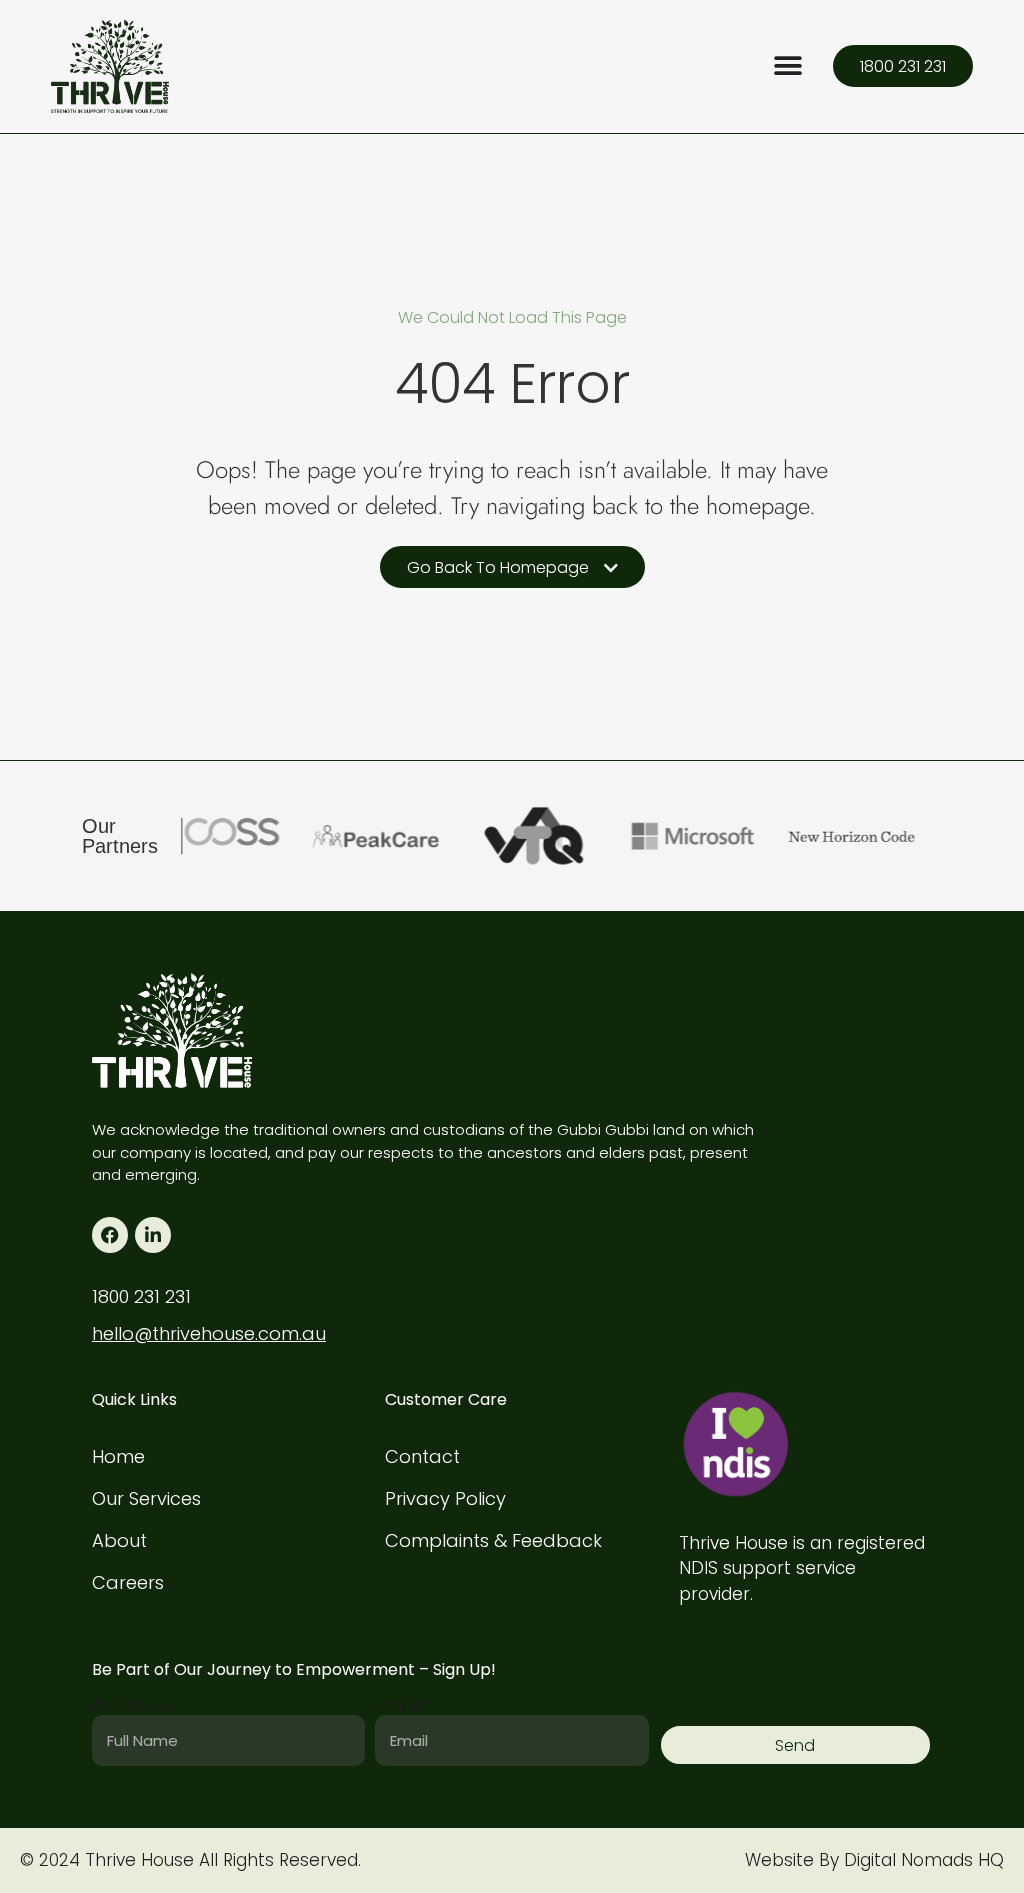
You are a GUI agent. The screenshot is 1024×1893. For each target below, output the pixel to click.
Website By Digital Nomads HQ (874, 1860)
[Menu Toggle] (788, 66)
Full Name (134, 1706)
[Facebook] (110, 1235)
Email (397, 1706)
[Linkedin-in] (153, 1235)
